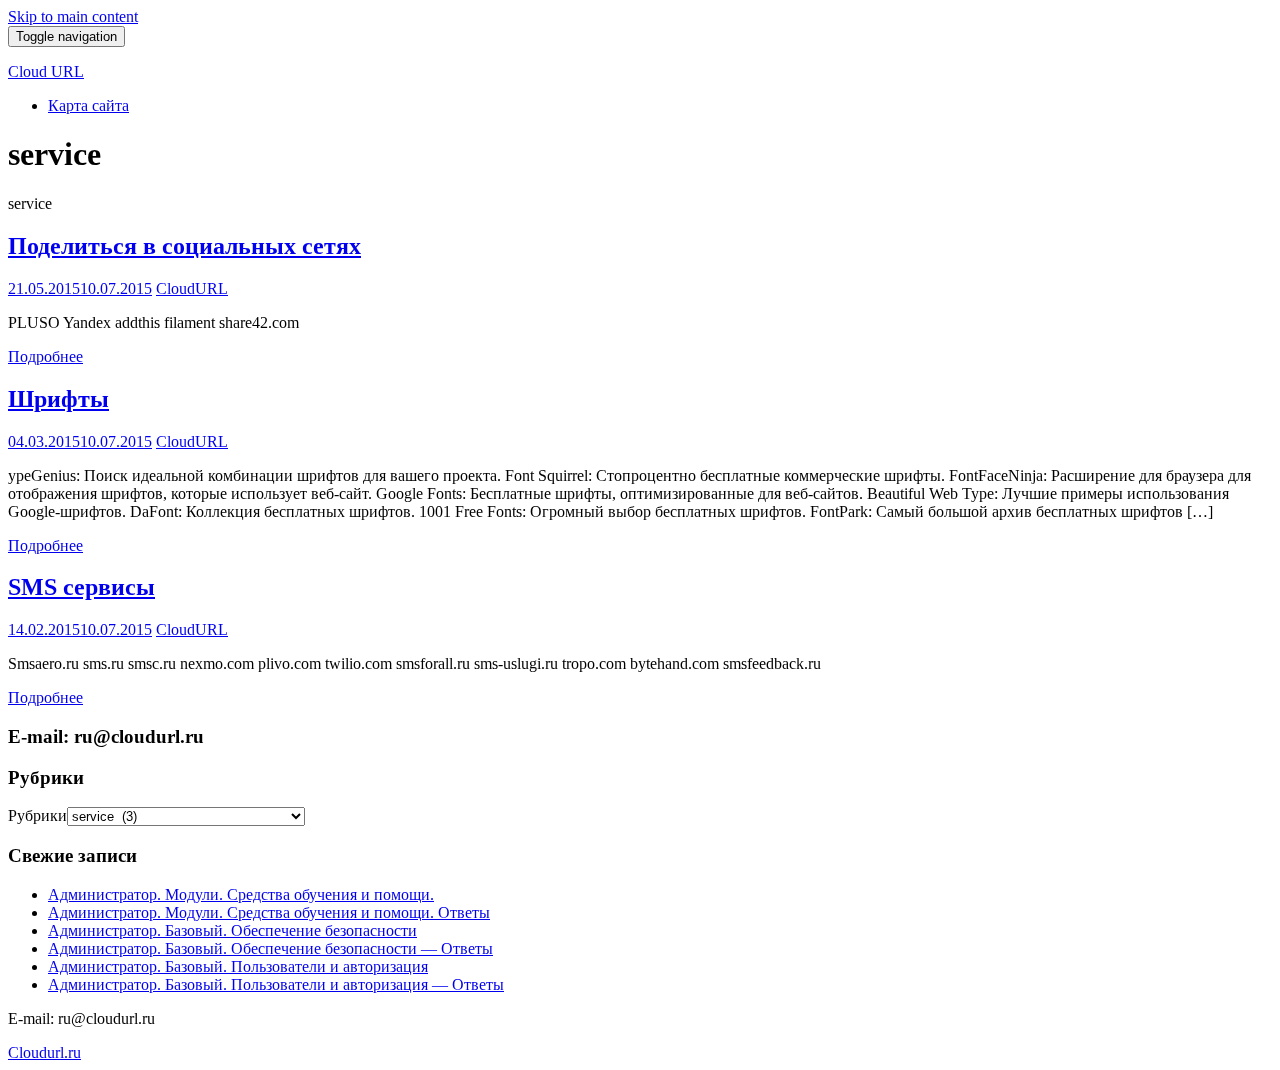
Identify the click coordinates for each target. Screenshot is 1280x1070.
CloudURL (192, 288)
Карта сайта (88, 105)
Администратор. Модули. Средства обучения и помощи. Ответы (269, 912)
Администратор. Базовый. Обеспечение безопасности (232, 930)
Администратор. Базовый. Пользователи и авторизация (238, 966)
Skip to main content (73, 16)
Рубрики (37, 815)
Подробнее (45, 356)
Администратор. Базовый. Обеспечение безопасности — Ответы (270, 948)
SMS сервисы (81, 587)
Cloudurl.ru (44, 1052)
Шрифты (58, 399)
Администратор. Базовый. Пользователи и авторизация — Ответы (276, 984)
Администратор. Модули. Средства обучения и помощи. (241, 894)
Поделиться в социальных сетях (184, 246)
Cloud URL (46, 71)
